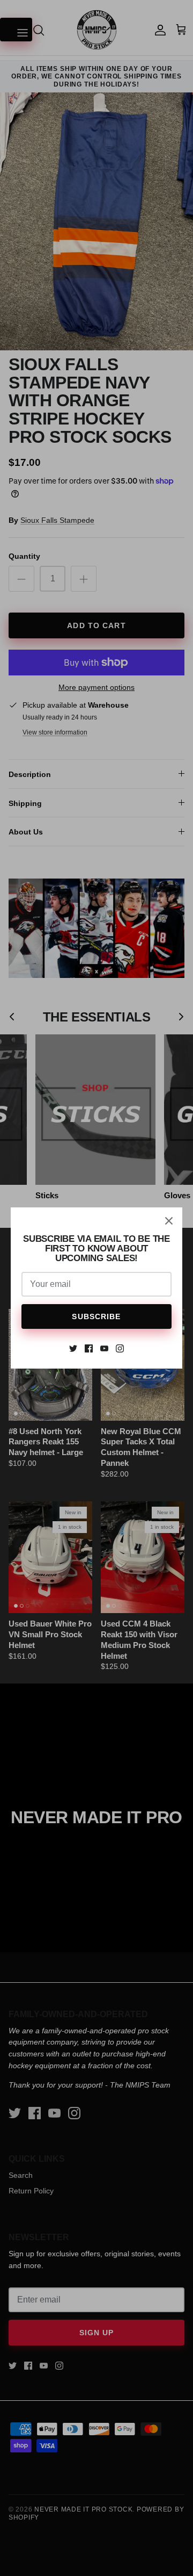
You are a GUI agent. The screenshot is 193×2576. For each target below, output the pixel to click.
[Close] (169, 1221)
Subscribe (96, 1316)
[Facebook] (89, 1348)
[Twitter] (73, 1348)
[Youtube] (104, 1348)
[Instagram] (120, 1348)
